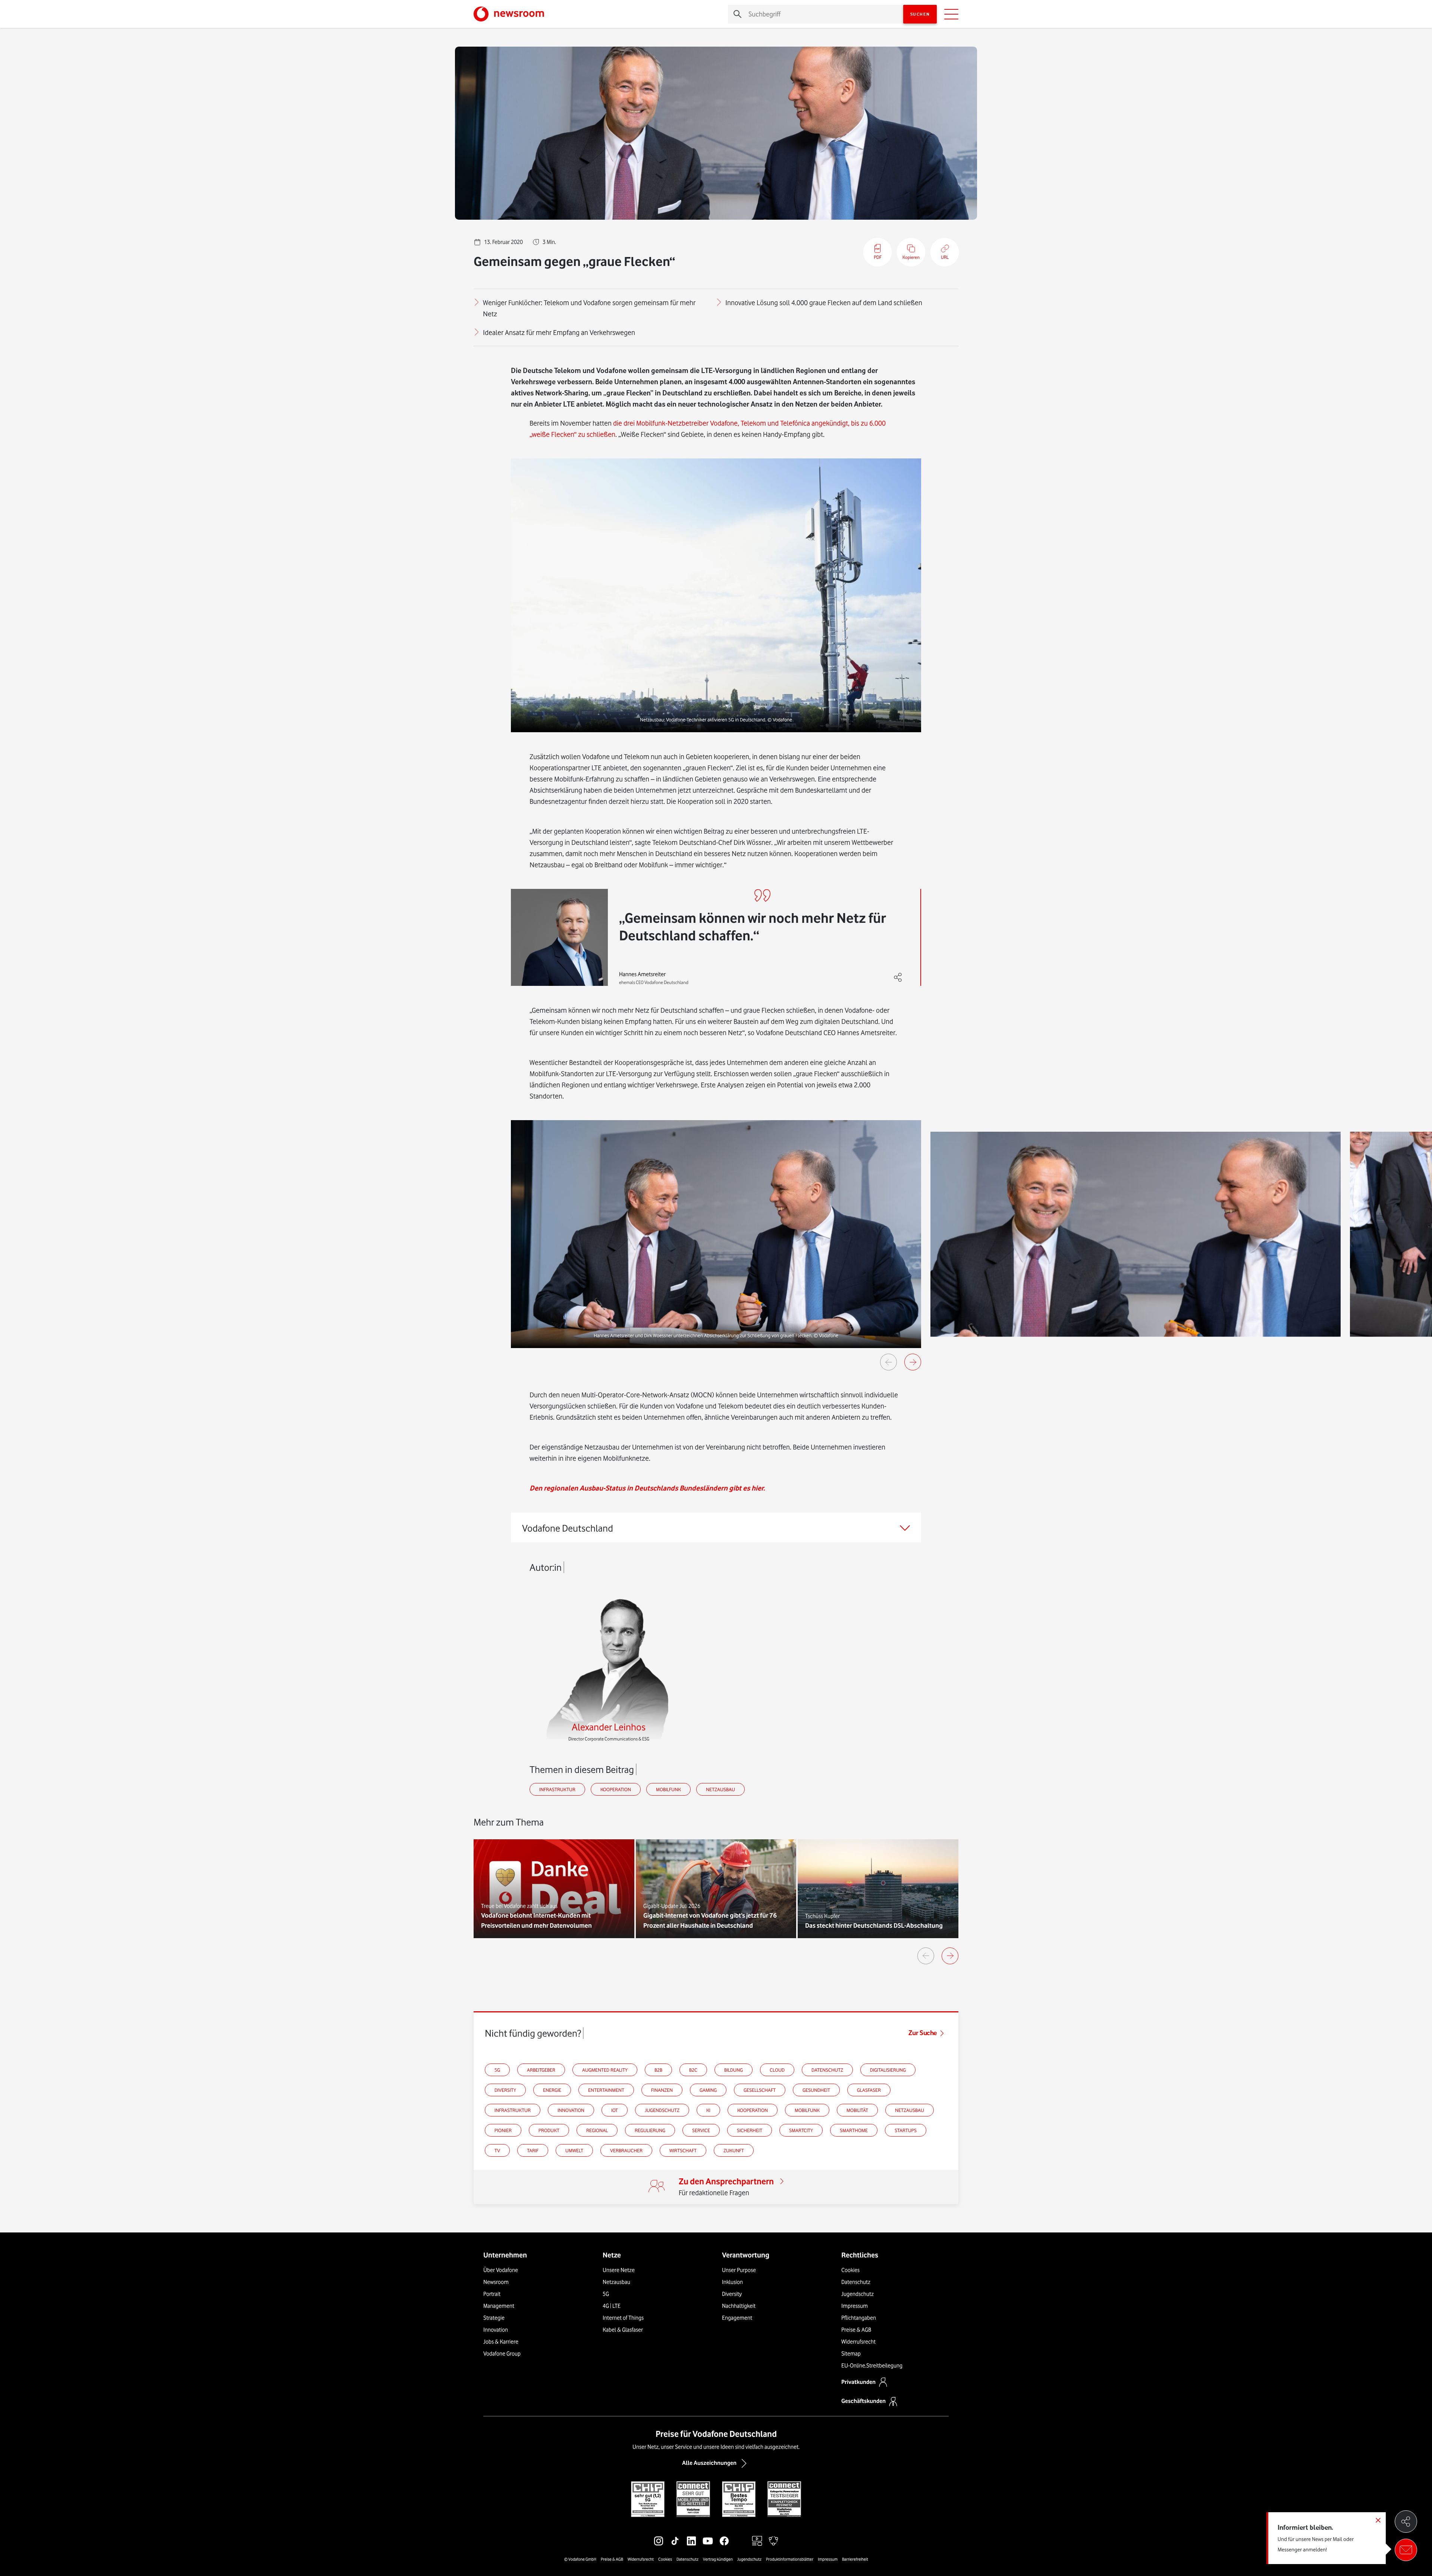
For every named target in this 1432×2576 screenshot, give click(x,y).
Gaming (708, 2090)
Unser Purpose (739, 2270)
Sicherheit (750, 2130)
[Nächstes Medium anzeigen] (913, 1362)
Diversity (505, 2090)
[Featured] (757, 2541)
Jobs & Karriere (501, 2342)
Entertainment (606, 2090)
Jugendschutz (662, 2110)
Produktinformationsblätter (790, 2559)
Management (499, 2306)
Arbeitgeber (541, 2070)
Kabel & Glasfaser (623, 2330)
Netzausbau (720, 1789)
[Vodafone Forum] (773, 2541)
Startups (906, 2130)
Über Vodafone (501, 2270)
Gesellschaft (760, 2090)
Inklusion (732, 2282)
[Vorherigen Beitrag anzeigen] (926, 1956)
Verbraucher (626, 2150)
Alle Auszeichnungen (709, 2463)
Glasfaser (869, 2090)
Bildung (734, 2070)
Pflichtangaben (859, 2318)
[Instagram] (659, 2541)
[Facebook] (724, 2541)
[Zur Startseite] (509, 14)
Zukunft (734, 2150)
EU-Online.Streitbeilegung (872, 2366)
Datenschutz (827, 2070)
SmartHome (854, 2130)
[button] (716, 595)
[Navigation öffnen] (951, 14)
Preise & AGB (856, 2330)
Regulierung (650, 2130)
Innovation (571, 2110)
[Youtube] (708, 2541)
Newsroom (496, 2282)
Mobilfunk (668, 1789)
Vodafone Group (502, 2354)
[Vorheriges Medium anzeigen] (888, 1362)
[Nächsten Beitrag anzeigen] (950, 1956)
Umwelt (574, 2150)
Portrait (492, 2294)
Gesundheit (816, 2090)
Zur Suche (923, 2033)
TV (497, 2150)
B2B (658, 2070)
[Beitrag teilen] (1406, 2522)
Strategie (494, 2318)
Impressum (855, 2306)
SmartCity (801, 2130)
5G (497, 2070)
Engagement (737, 2318)
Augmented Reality (605, 2070)
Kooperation (616, 1789)
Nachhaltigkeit (739, 2306)
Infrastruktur (557, 1789)
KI (708, 2110)
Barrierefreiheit (855, 2559)
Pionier (503, 2130)
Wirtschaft (683, 2150)
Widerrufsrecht (858, 2342)
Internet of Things (623, 2318)
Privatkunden (858, 2382)
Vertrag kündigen (718, 2559)
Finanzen (662, 2090)
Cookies (850, 2270)
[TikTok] (675, 2541)
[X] (741, 2541)
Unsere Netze (619, 2270)
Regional (597, 2130)
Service (701, 2130)
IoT (615, 2110)
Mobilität (857, 2110)
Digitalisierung (888, 2070)
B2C (693, 2070)
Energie (552, 2090)
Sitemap (851, 2354)
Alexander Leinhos (609, 1727)
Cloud (777, 2070)
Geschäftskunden (863, 2401)
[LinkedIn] (691, 2541)
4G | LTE (612, 2306)
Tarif (533, 2150)
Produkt (549, 2130)
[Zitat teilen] (898, 978)
